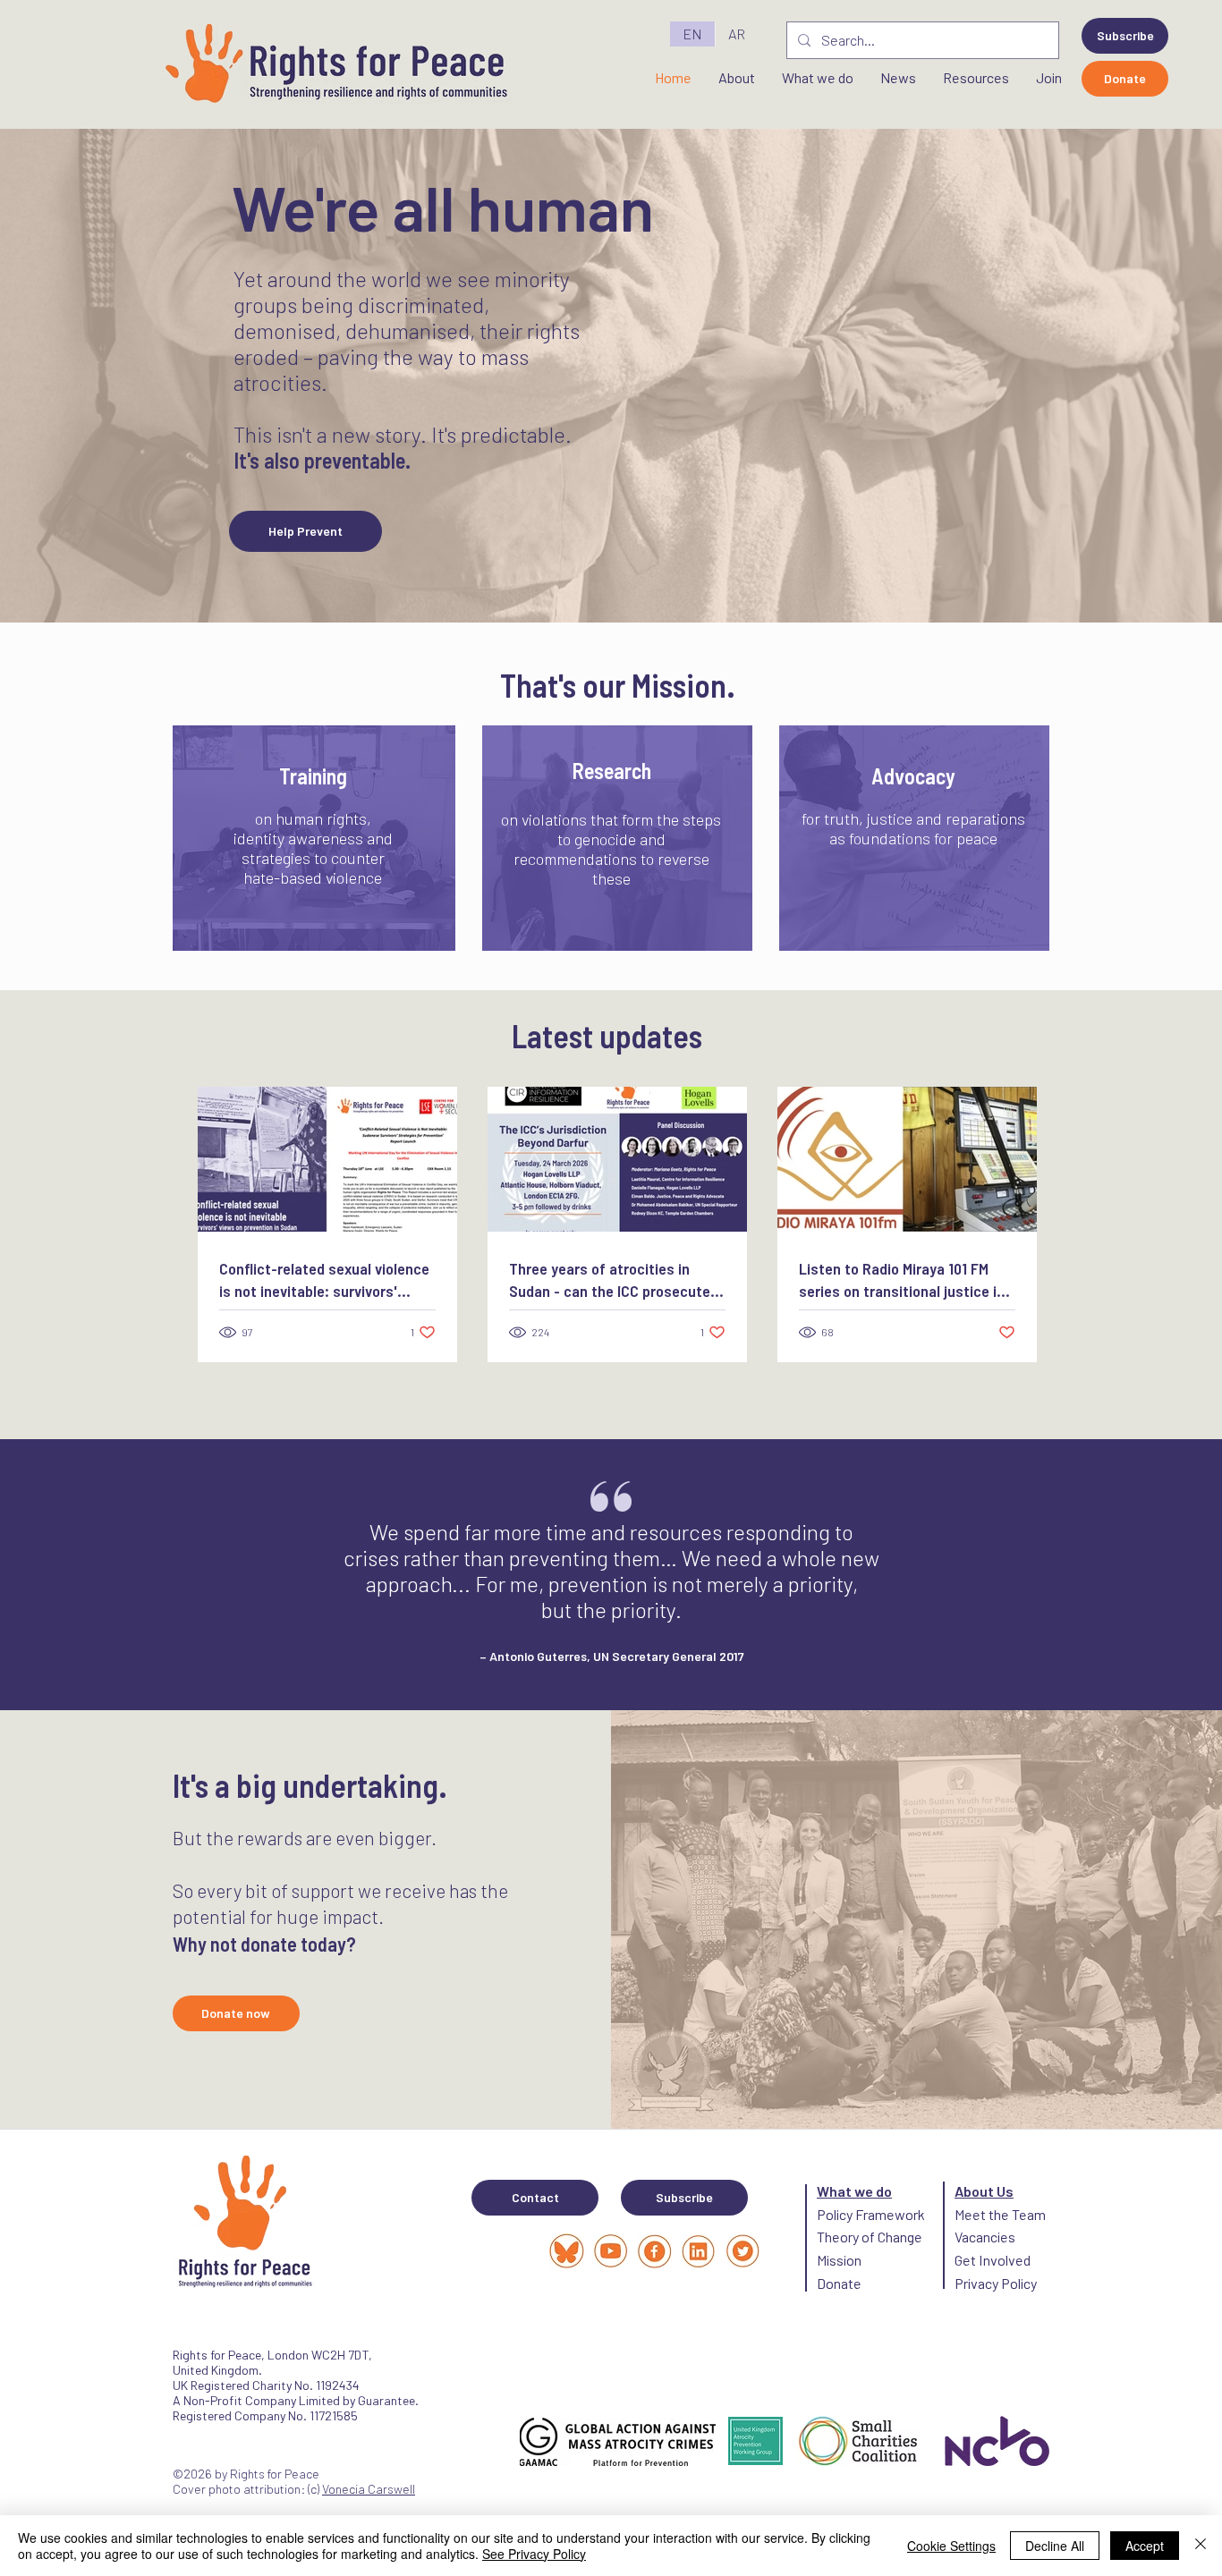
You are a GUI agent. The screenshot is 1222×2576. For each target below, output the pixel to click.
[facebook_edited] (654, 2251)
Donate (839, 2283)
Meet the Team (1000, 2214)
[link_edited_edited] (698, 2251)
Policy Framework (871, 2214)
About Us (984, 2191)
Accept (1145, 2546)
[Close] (1201, 2546)
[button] (1125, 36)
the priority (626, 1610)
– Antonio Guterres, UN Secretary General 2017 (612, 1656)
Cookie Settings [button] (951, 2546)
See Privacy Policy (534, 2554)
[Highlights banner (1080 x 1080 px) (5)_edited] (611, 2251)
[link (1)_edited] (742, 2251)
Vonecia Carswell (369, 2489)
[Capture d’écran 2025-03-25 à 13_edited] (567, 2251)
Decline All (1055, 2546)
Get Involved (993, 2260)
